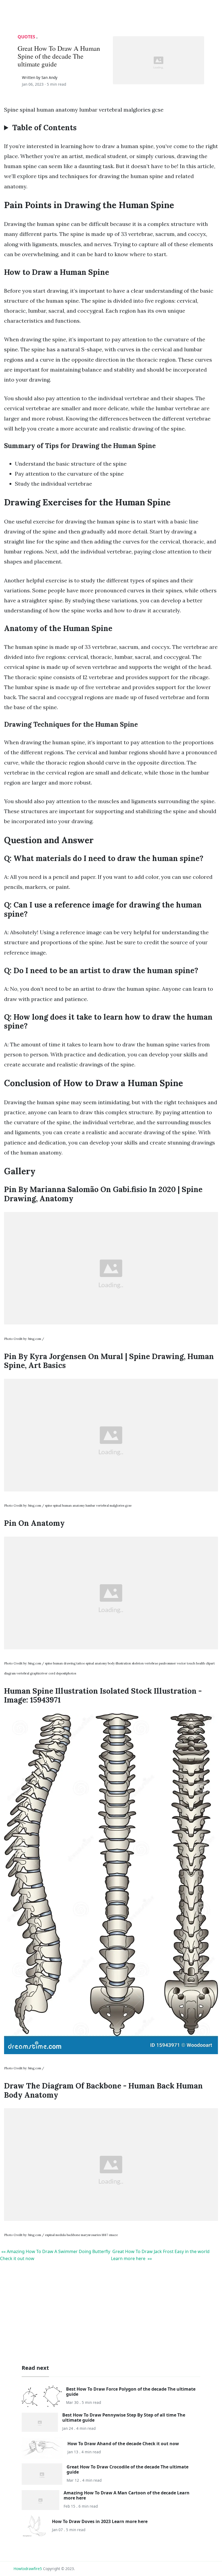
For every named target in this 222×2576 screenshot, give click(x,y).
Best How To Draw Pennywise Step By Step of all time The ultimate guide (124, 2417)
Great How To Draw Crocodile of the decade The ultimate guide (128, 2469)
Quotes (26, 37)
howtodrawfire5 (28, 2569)
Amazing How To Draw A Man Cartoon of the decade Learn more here (127, 2495)
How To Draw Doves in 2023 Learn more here (100, 2521)
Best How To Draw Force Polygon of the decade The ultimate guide (131, 2392)
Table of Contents (44, 128)
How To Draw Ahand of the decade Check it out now (123, 2444)
